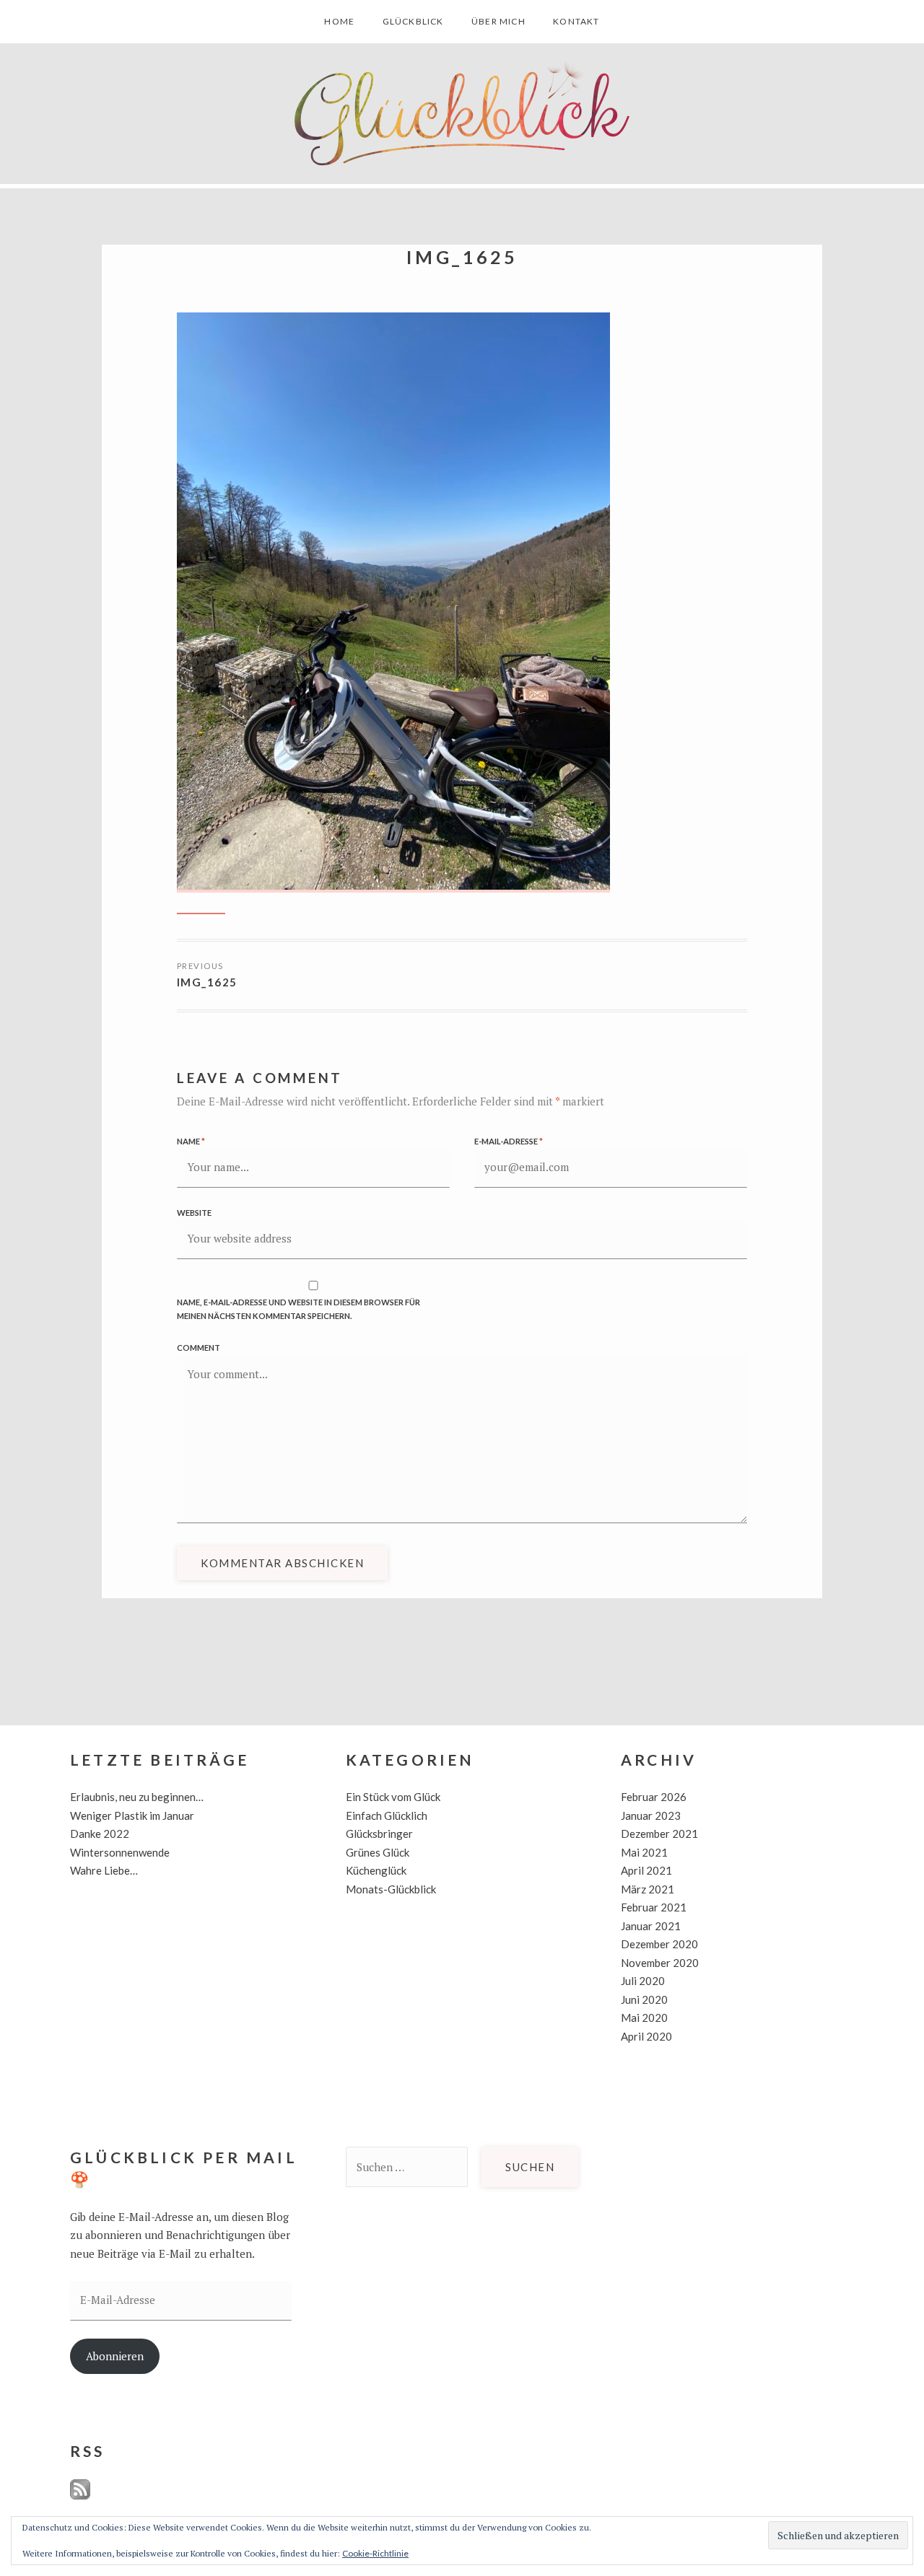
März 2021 (648, 1889)
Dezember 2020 (659, 1944)
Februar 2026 (654, 1797)
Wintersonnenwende (120, 1852)
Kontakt (576, 21)
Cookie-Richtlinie (375, 2553)
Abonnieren (115, 2356)
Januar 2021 (651, 1926)
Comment (199, 1348)
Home (339, 21)
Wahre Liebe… (104, 1870)
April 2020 (646, 2036)
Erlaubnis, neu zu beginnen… (137, 1797)
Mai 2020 (644, 2018)
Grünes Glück (378, 1852)
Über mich (498, 21)
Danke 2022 (100, 1834)
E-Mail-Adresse (509, 1141)
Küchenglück (376, 1870)
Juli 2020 (643, 1981)
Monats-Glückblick (391, 1889)
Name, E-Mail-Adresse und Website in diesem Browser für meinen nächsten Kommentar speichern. (298, 1309)
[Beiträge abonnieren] (80, 2496)
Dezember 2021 (659, 1834)
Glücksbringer (379, 1834)
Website (194, 1213)
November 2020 (660, 1963)
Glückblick (413, 21)
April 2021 (646, 1870)
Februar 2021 (654, 1907)
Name (191, 1141)
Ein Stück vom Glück (393, 1797)
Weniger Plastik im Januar (132, 1815)
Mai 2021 (644, 1852)
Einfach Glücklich (387, 1815)
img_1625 (207, 982)
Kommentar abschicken (282, 1563)
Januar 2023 (651, 1815)
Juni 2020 (644, 1999)
